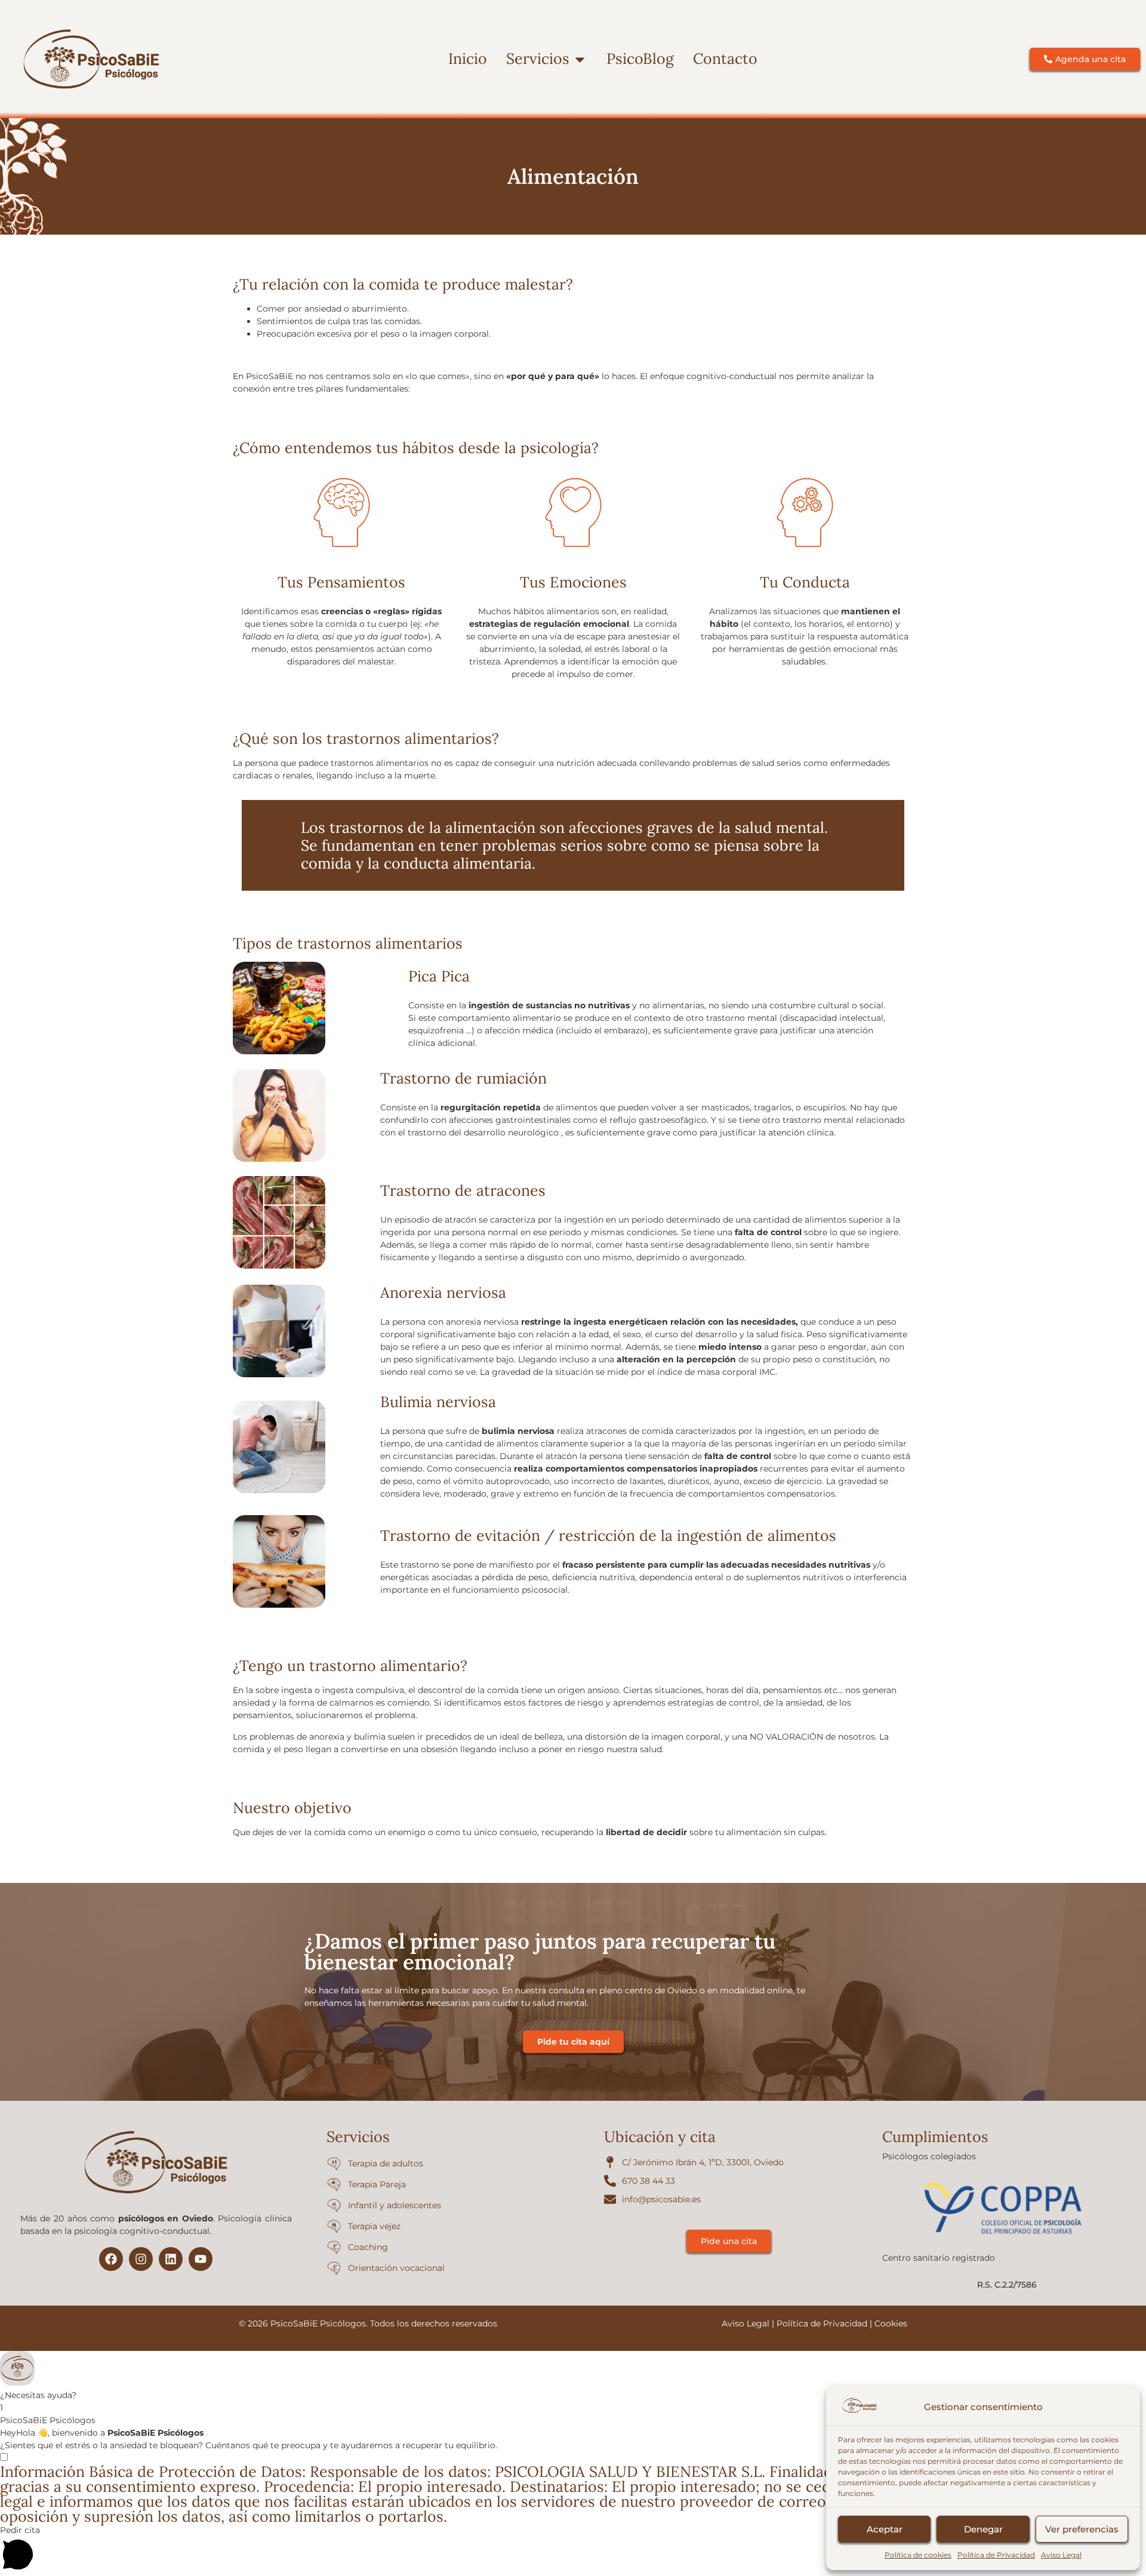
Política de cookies (918, 2555)
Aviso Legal (1061, 2555)
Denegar (983, 2529)
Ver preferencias (1082, 2529)
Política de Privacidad (996, 2555)
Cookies (891, 2323)
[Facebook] (111, 2259)
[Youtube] (201, 2259)
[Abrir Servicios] (580, 59)
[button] (573, 2376)
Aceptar (885, 2529)
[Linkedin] (171, 2259)
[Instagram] (141, 2259)
